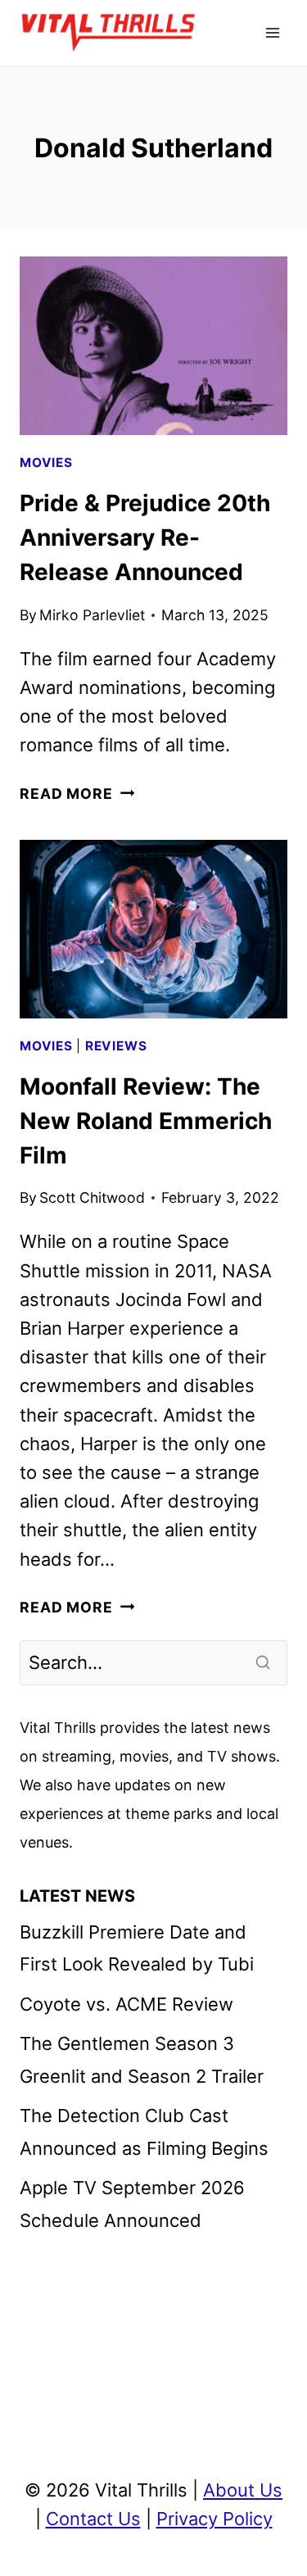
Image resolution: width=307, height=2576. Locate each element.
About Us (243, 2490)
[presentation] (153, 346)
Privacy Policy (214, 2519)
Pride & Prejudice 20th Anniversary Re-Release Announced (145, 537)
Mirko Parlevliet (92, 615)
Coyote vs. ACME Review (126, 2004)
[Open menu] (272, 32)
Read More (77, 794)
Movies (46, 463)
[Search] (264, 1662)
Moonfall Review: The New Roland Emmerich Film (146, 1121)
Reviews (116, 1046)
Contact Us (93, 2519)
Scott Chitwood (92, 1197)
